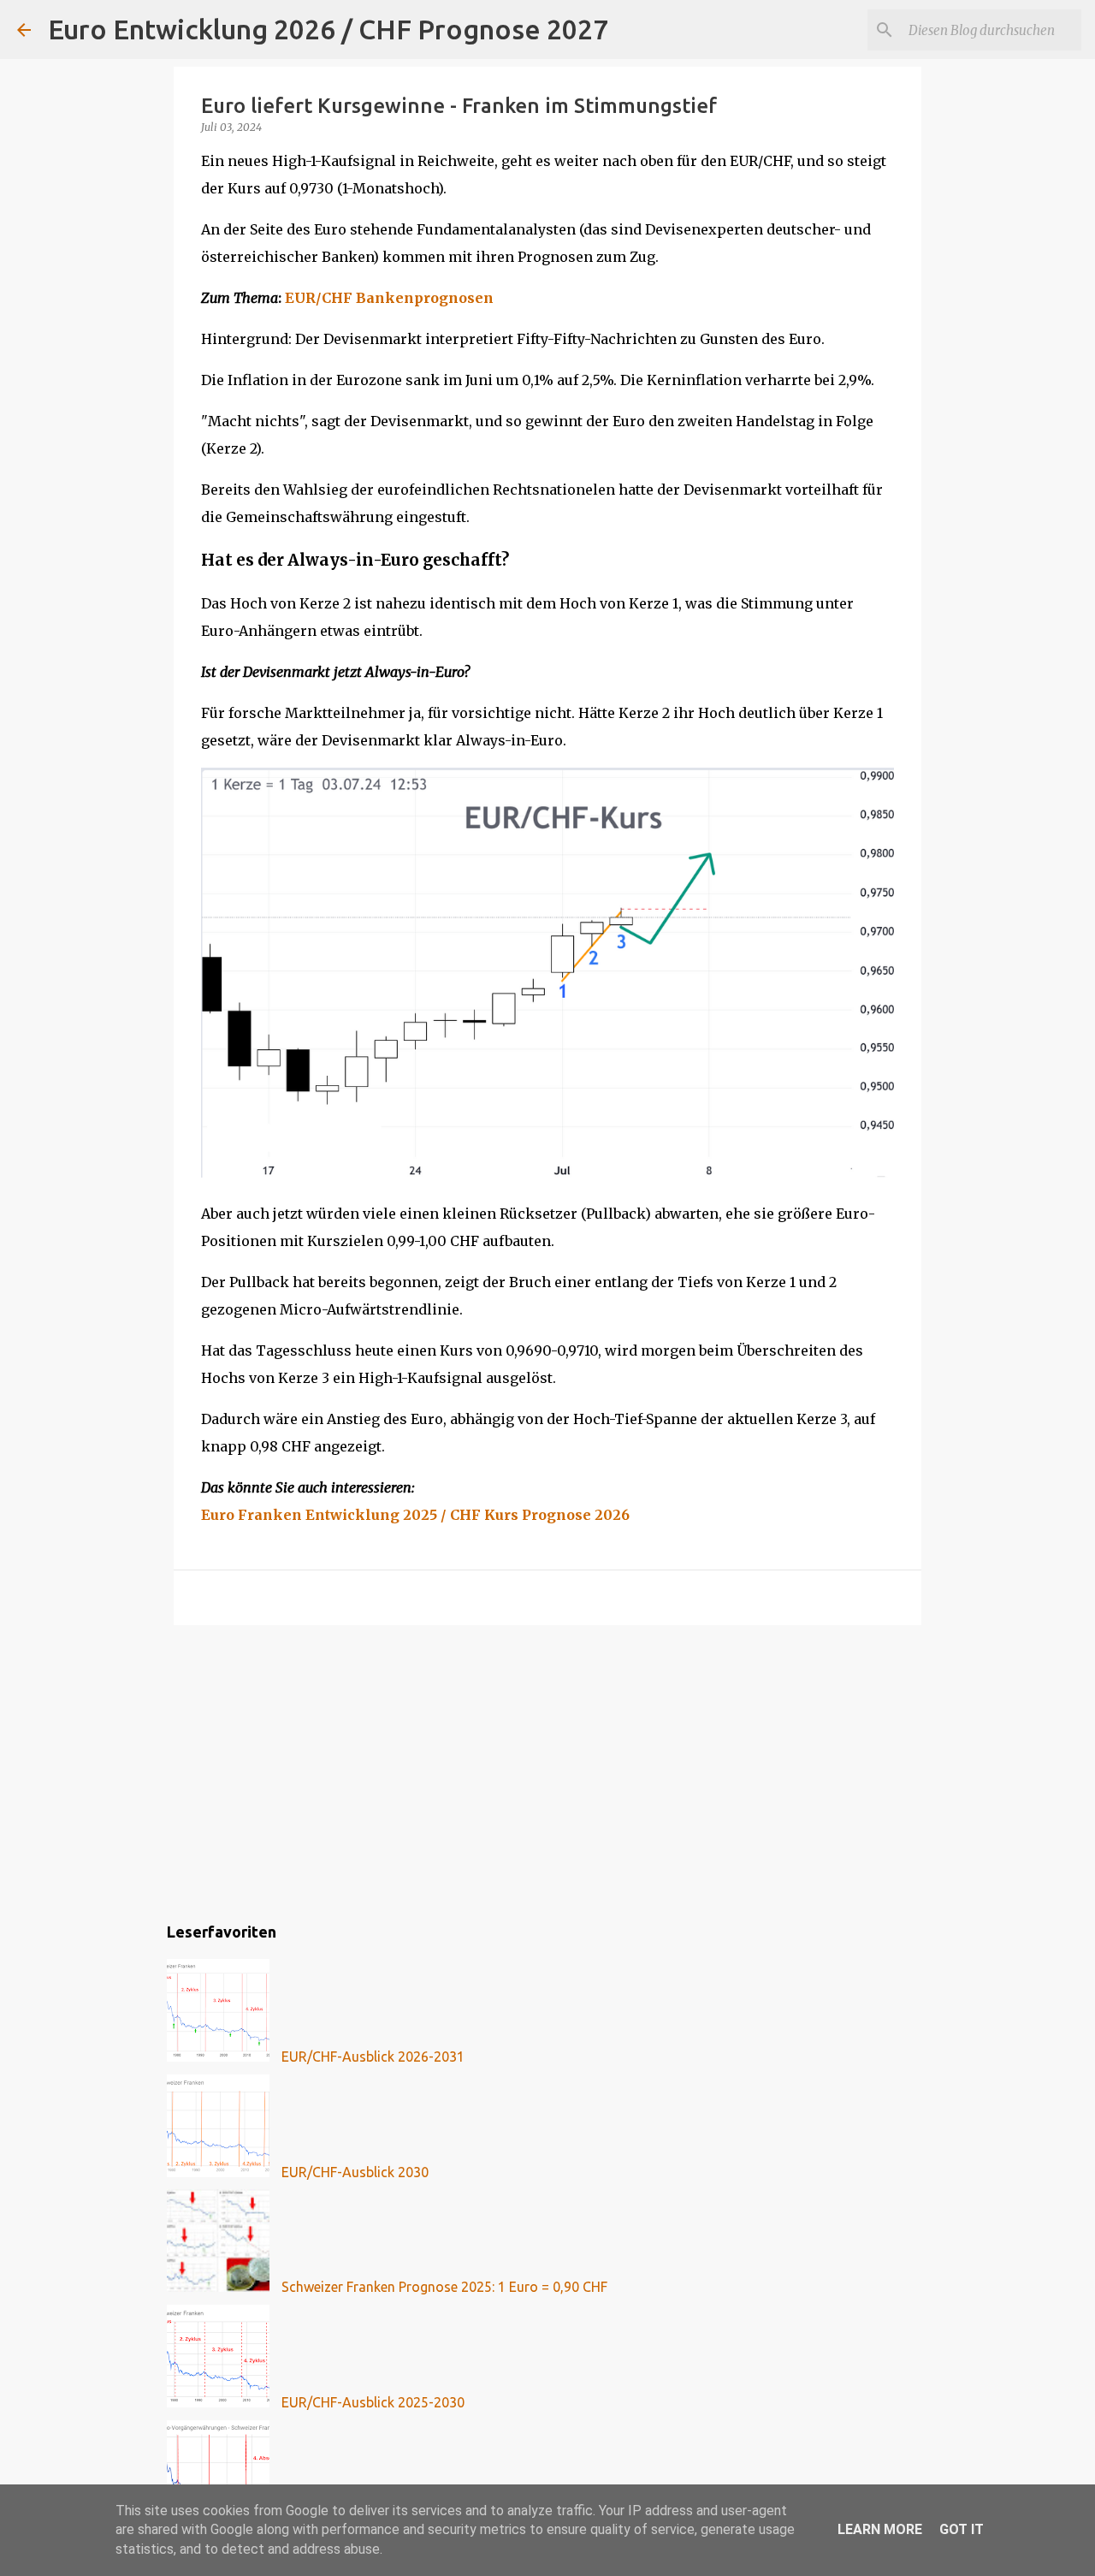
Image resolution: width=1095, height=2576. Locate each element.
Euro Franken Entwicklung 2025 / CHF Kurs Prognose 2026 (415, 1515)
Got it (962, 2529)
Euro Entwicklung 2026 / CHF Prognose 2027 (328, 29)
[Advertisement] (547, 1771)
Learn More (880, 2529)
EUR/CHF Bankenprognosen (389, 298)
